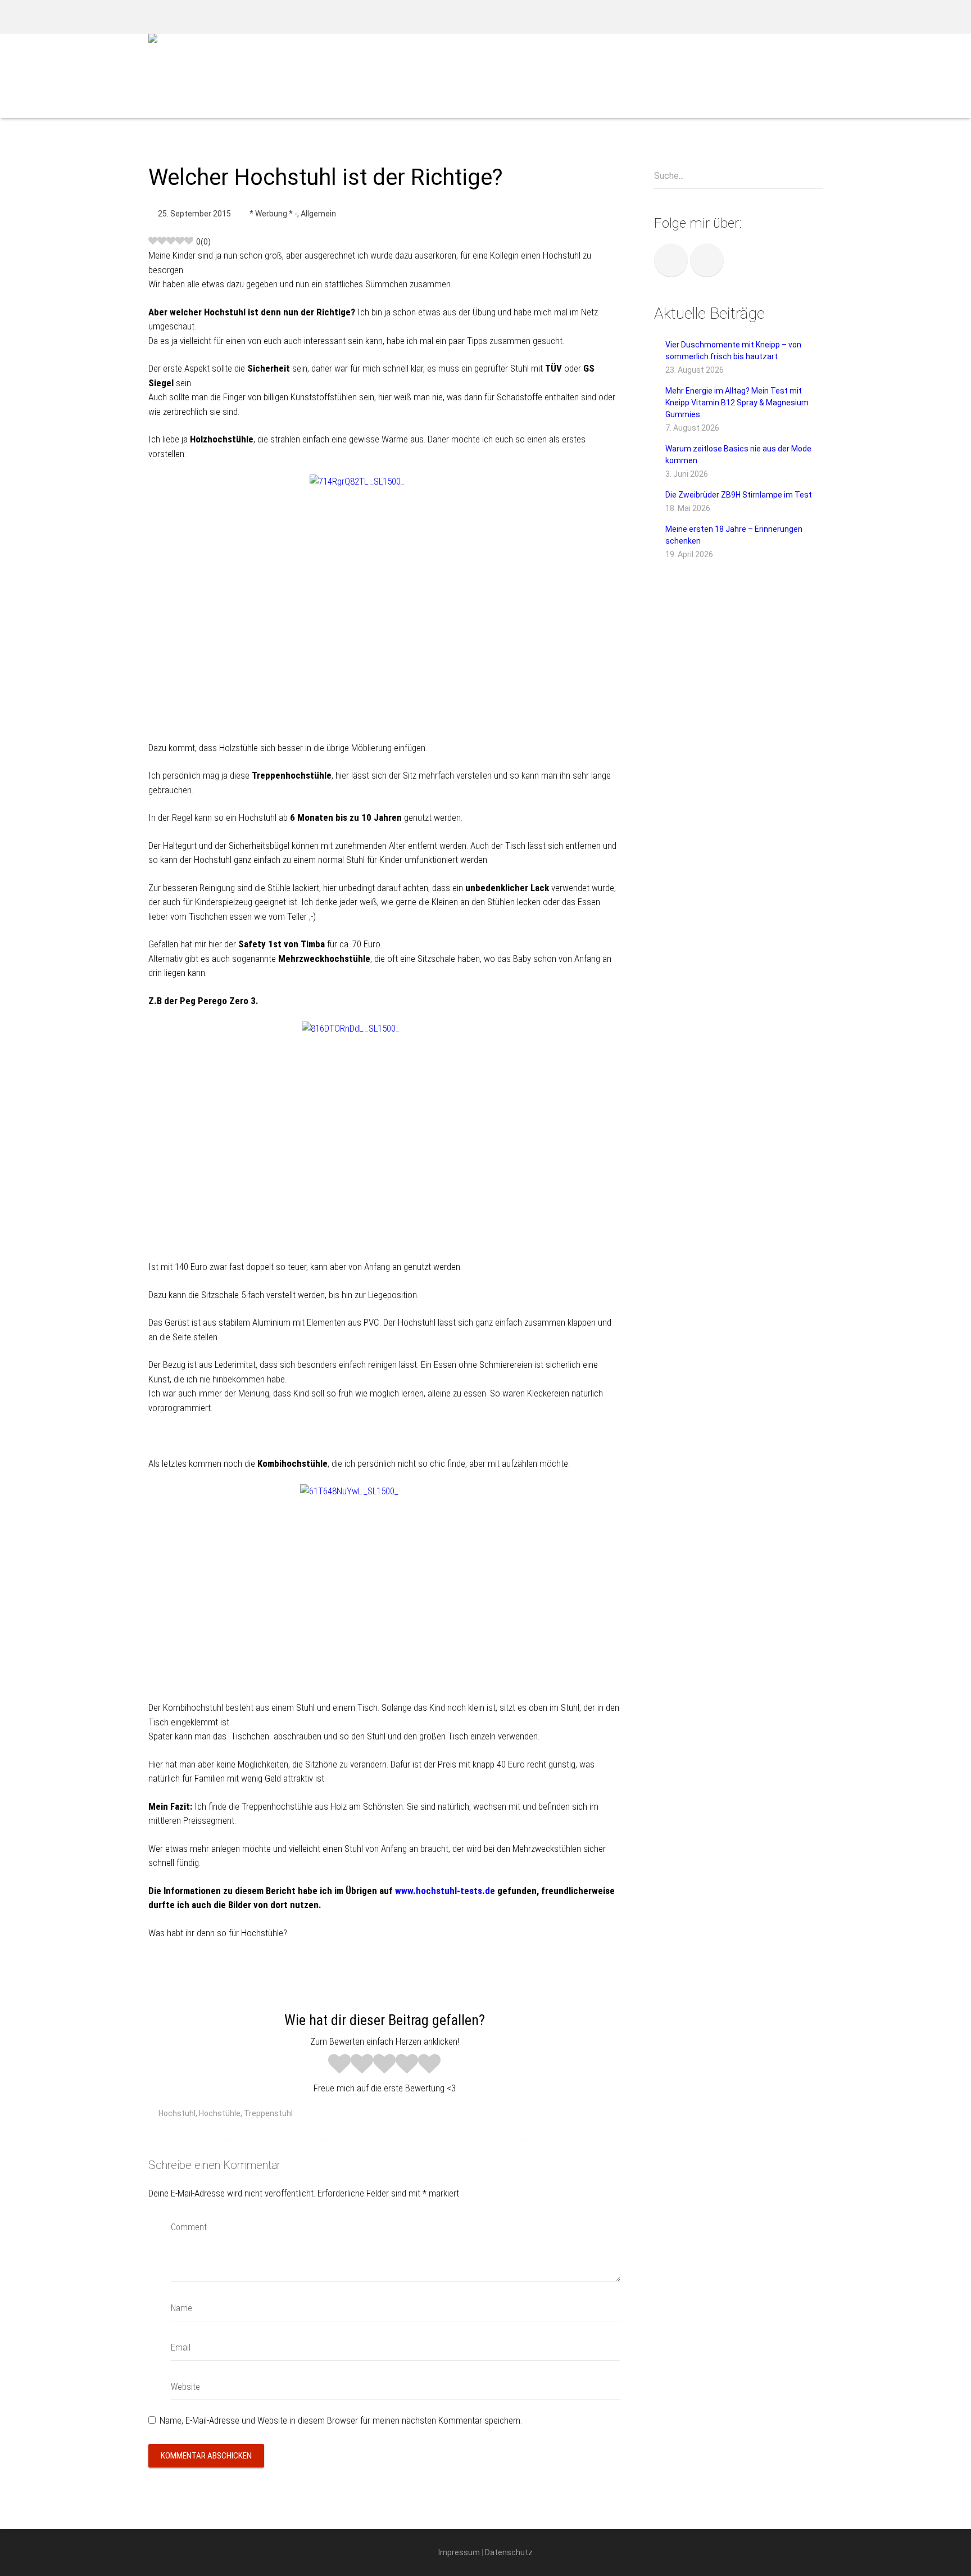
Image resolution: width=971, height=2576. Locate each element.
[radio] (339, 2065)
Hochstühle (220, 2113)
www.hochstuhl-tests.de (445, 1891)
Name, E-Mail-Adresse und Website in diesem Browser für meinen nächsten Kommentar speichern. (341, 2420)
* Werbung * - (273, 214)
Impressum (459, 2552)
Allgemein (318, 214)
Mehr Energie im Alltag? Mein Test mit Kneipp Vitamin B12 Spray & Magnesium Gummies (737, 403)
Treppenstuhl (268, 2113)
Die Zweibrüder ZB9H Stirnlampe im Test (739, 495)
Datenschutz (509, 2552)
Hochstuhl (177, 2113)
